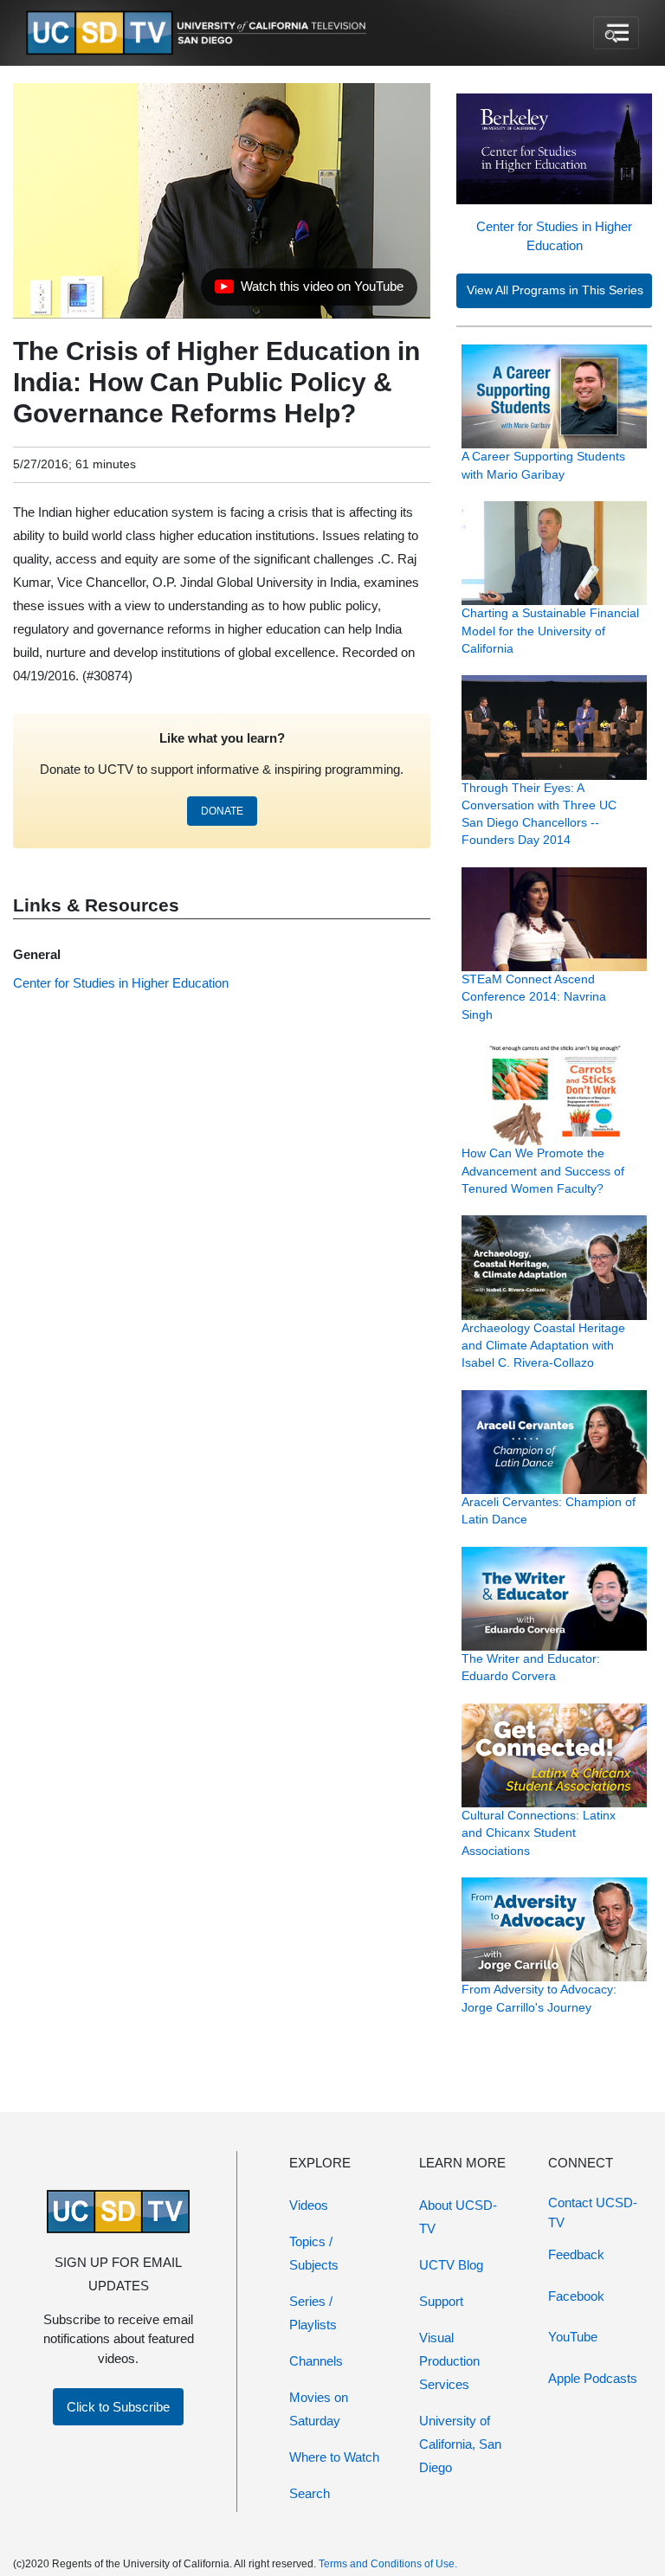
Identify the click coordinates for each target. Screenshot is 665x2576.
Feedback (576, 2254)
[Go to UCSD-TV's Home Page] (199, 33)
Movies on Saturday (319, 2409)
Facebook (576, 2296)
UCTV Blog (451, 2265)
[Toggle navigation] (616, 33)
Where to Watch (334, 2457)
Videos (309, 2205)
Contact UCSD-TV (593, 2212)
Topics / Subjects (314, 2253)
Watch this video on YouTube (309, 291)
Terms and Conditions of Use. (388, 2564)
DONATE (222, 811)
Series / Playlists (313, 2313)
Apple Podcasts (593, 2378)
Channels (316, 2361)
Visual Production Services (449, 2361)
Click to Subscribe (118, 2407)
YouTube (573, 2337)
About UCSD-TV (458, 2217)
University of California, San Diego (460, 2444)
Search (310, 2493)
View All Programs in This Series (555, 290)
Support (441, 2301)
